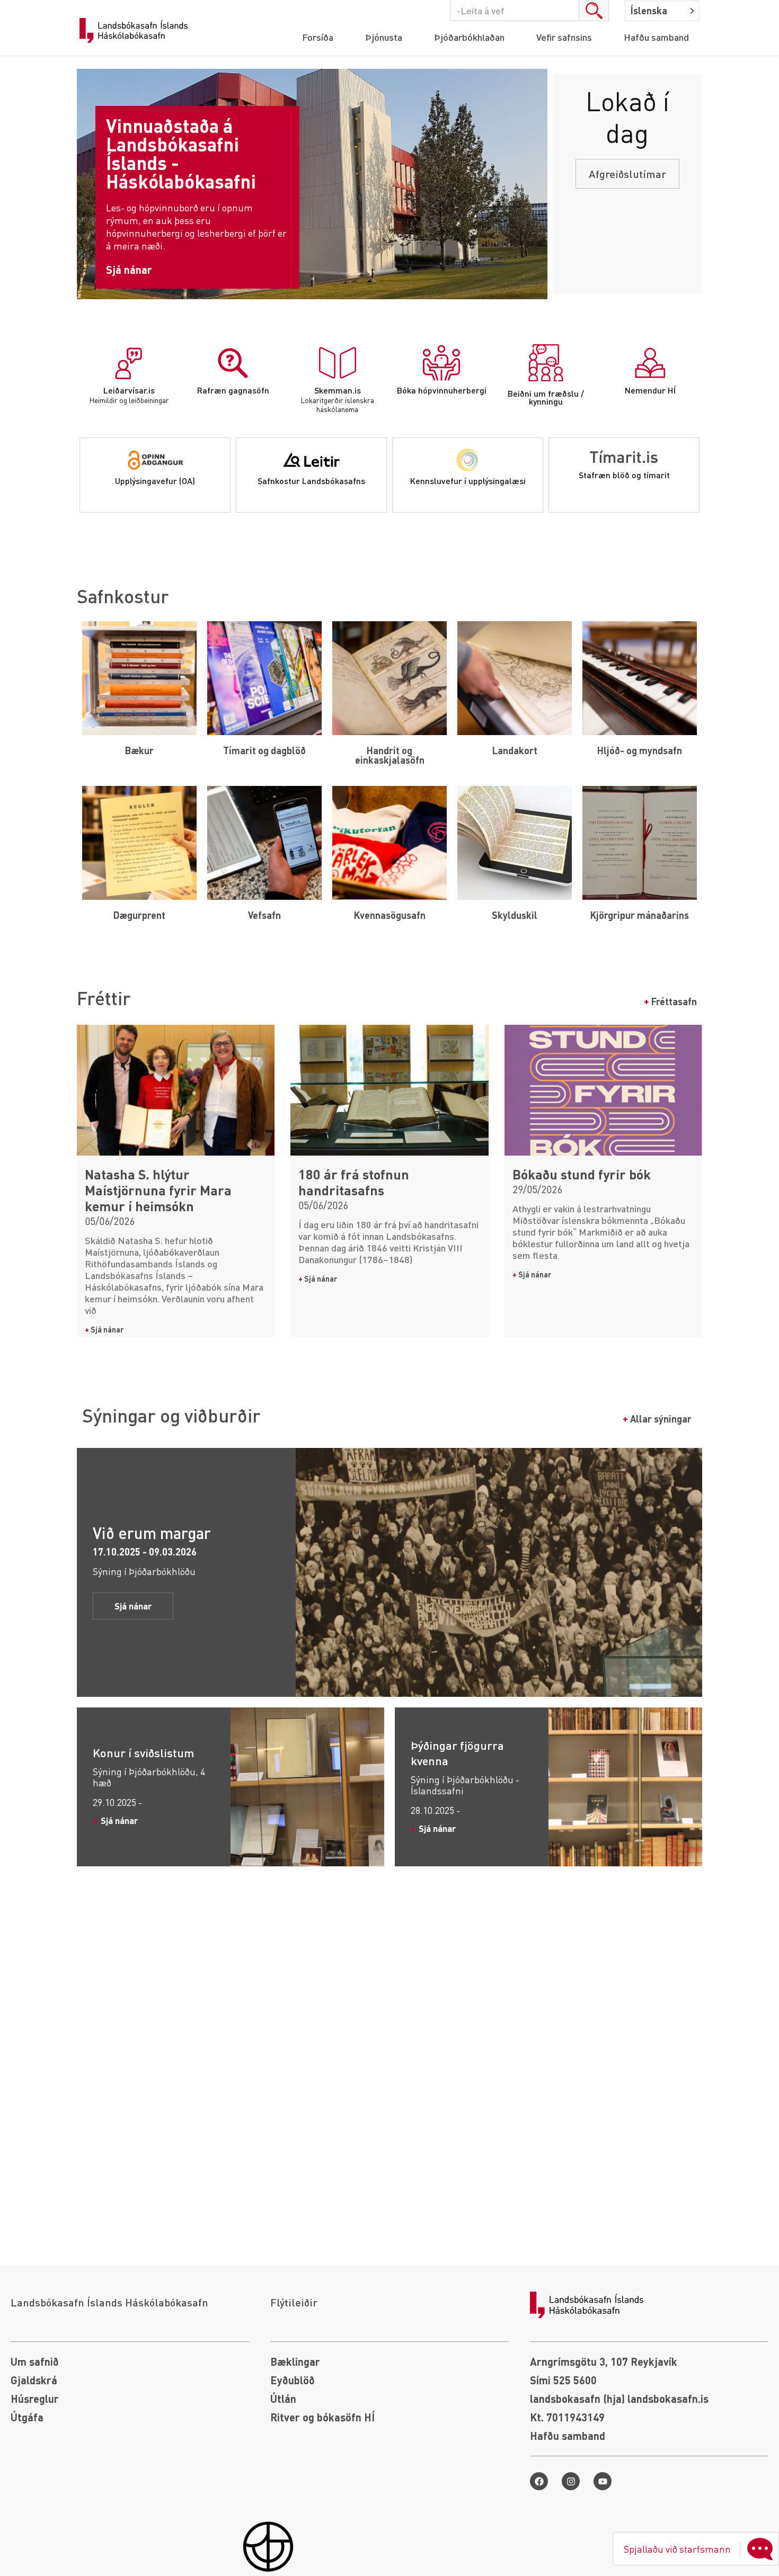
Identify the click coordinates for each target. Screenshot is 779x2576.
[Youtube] (603, 2481)
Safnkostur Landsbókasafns (311, 481)
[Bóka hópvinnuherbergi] (441, 363)
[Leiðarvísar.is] (129, 363)
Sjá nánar (104, 1329)
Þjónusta (384, 37)
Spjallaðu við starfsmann (677, 2549)
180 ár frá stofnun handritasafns (354, 1182)
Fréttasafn (670, 1001)
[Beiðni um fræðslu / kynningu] (546, 363)
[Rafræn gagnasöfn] (233, 363)
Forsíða (318, 37)
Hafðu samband (656, 37)
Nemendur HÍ (650, 390)
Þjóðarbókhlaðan (469, 37)
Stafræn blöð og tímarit (624, 475)
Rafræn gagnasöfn (233, 390)
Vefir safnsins (564, 37)
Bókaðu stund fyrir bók (582, 1174)
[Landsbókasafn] (136, 31)
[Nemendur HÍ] (650, 363)
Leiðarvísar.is (129, 390)
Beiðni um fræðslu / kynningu (546, 397)
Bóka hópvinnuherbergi (442, 390)
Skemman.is (338, 390)
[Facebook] (539, 2481)
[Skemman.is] (338, 363)
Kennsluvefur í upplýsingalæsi (468, 481)
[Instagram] (571, 2481)
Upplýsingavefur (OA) (155, 481)
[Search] (594, 11)
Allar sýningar (657, 1419)
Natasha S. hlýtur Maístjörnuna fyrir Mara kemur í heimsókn (158, 1190)
